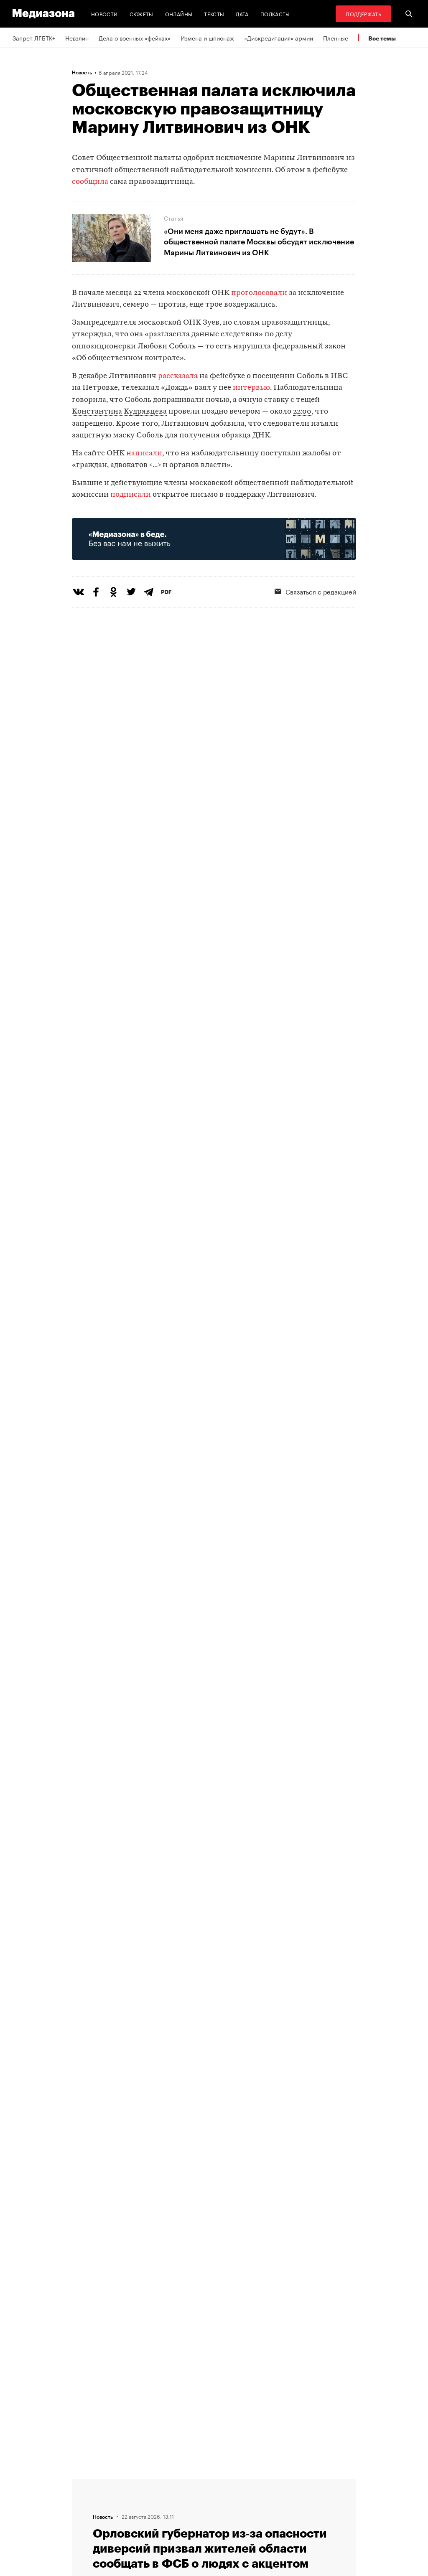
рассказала (178, 376)
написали (144, 453)
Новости (104, 14)
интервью (251, 388)
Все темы (382, 38)
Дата (242, 14)
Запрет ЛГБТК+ (34, 38)
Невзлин (77, 38)
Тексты (214, 14)
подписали (131, 495)
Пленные (336, 38)
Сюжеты (141, 14)
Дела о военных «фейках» (135, 38)
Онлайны (179, 14)
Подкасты (275, 14)
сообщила (90, 182)
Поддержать (363, 14)
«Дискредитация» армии (279, 38)
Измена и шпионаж (207, 38)
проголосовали (259, 293)
